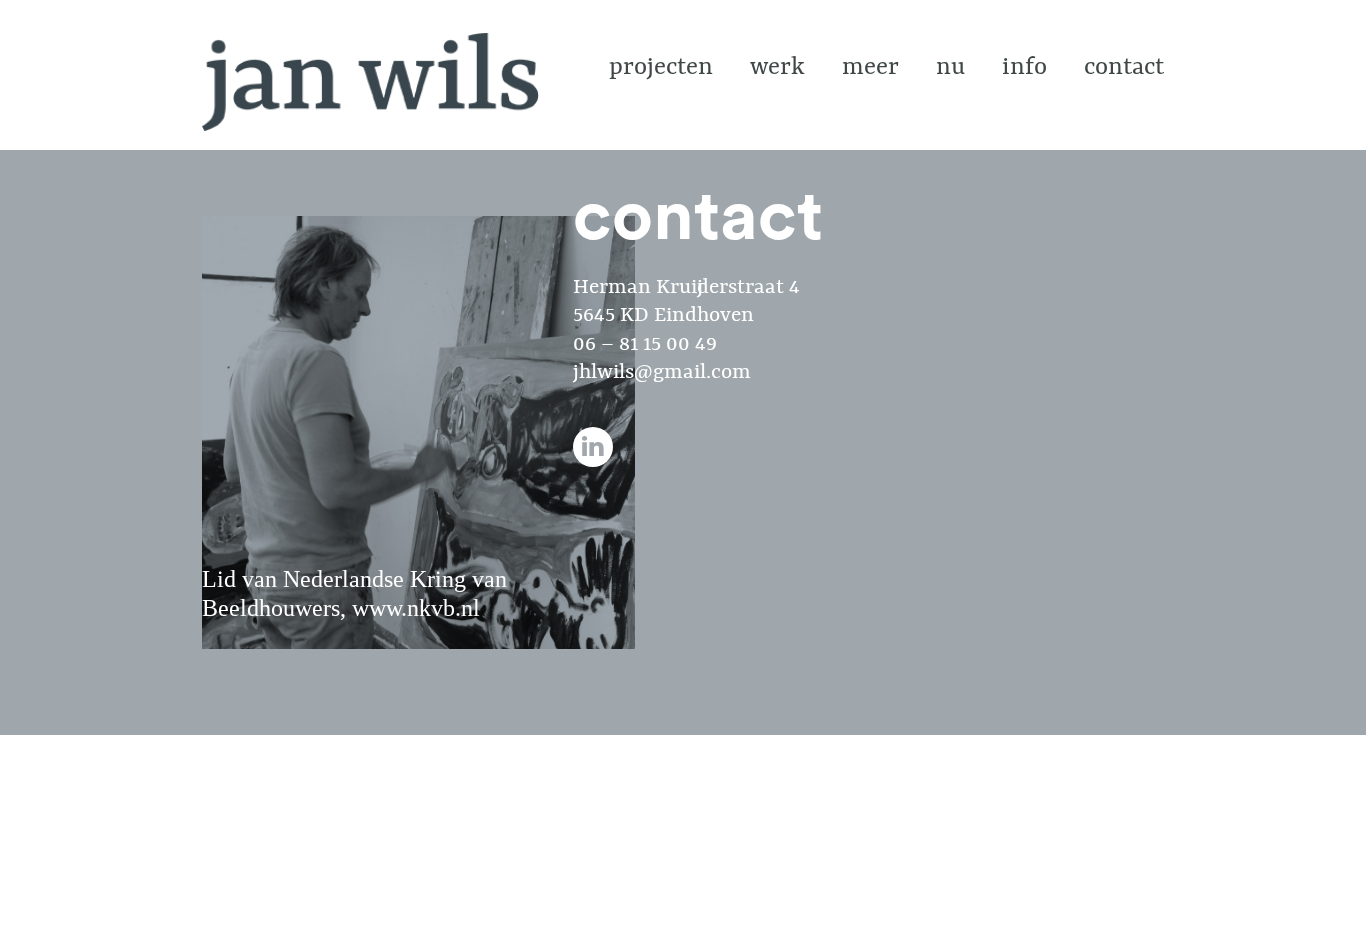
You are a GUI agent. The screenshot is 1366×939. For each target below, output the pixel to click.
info (1024, 68)
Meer (870, 68)
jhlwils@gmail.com (662, 373)
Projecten (661, 68)
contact (1124, 68)
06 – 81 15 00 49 (645, 345)
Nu (950, 68)
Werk (777, 68)
